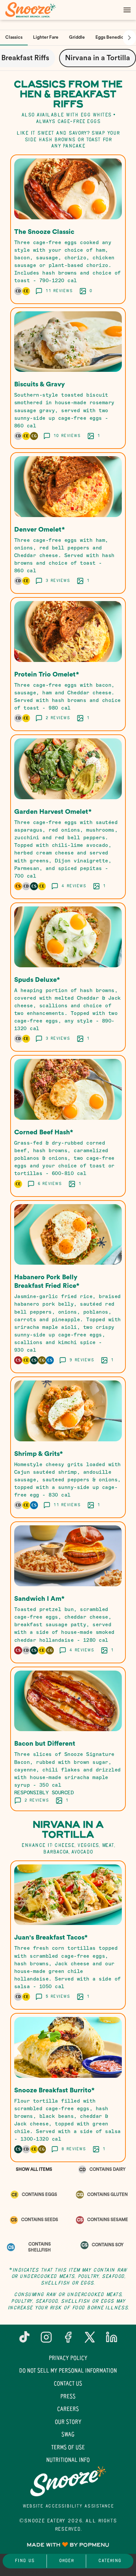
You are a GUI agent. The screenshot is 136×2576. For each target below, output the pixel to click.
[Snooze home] (35, 10)
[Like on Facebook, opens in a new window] (68, 2340)
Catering (110, 2561)
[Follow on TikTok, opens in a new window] (24, 2340)
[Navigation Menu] (127, 10)
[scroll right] (129, 38)
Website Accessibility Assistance (68, 2506)
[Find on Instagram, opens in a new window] (46, 2340)
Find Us (25, 2561)
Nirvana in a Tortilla (98, 58)
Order (66, 2561)
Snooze (68, 2481)
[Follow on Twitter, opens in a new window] (90, 2340)
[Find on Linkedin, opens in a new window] (112, 2340)
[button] (68, 229)
